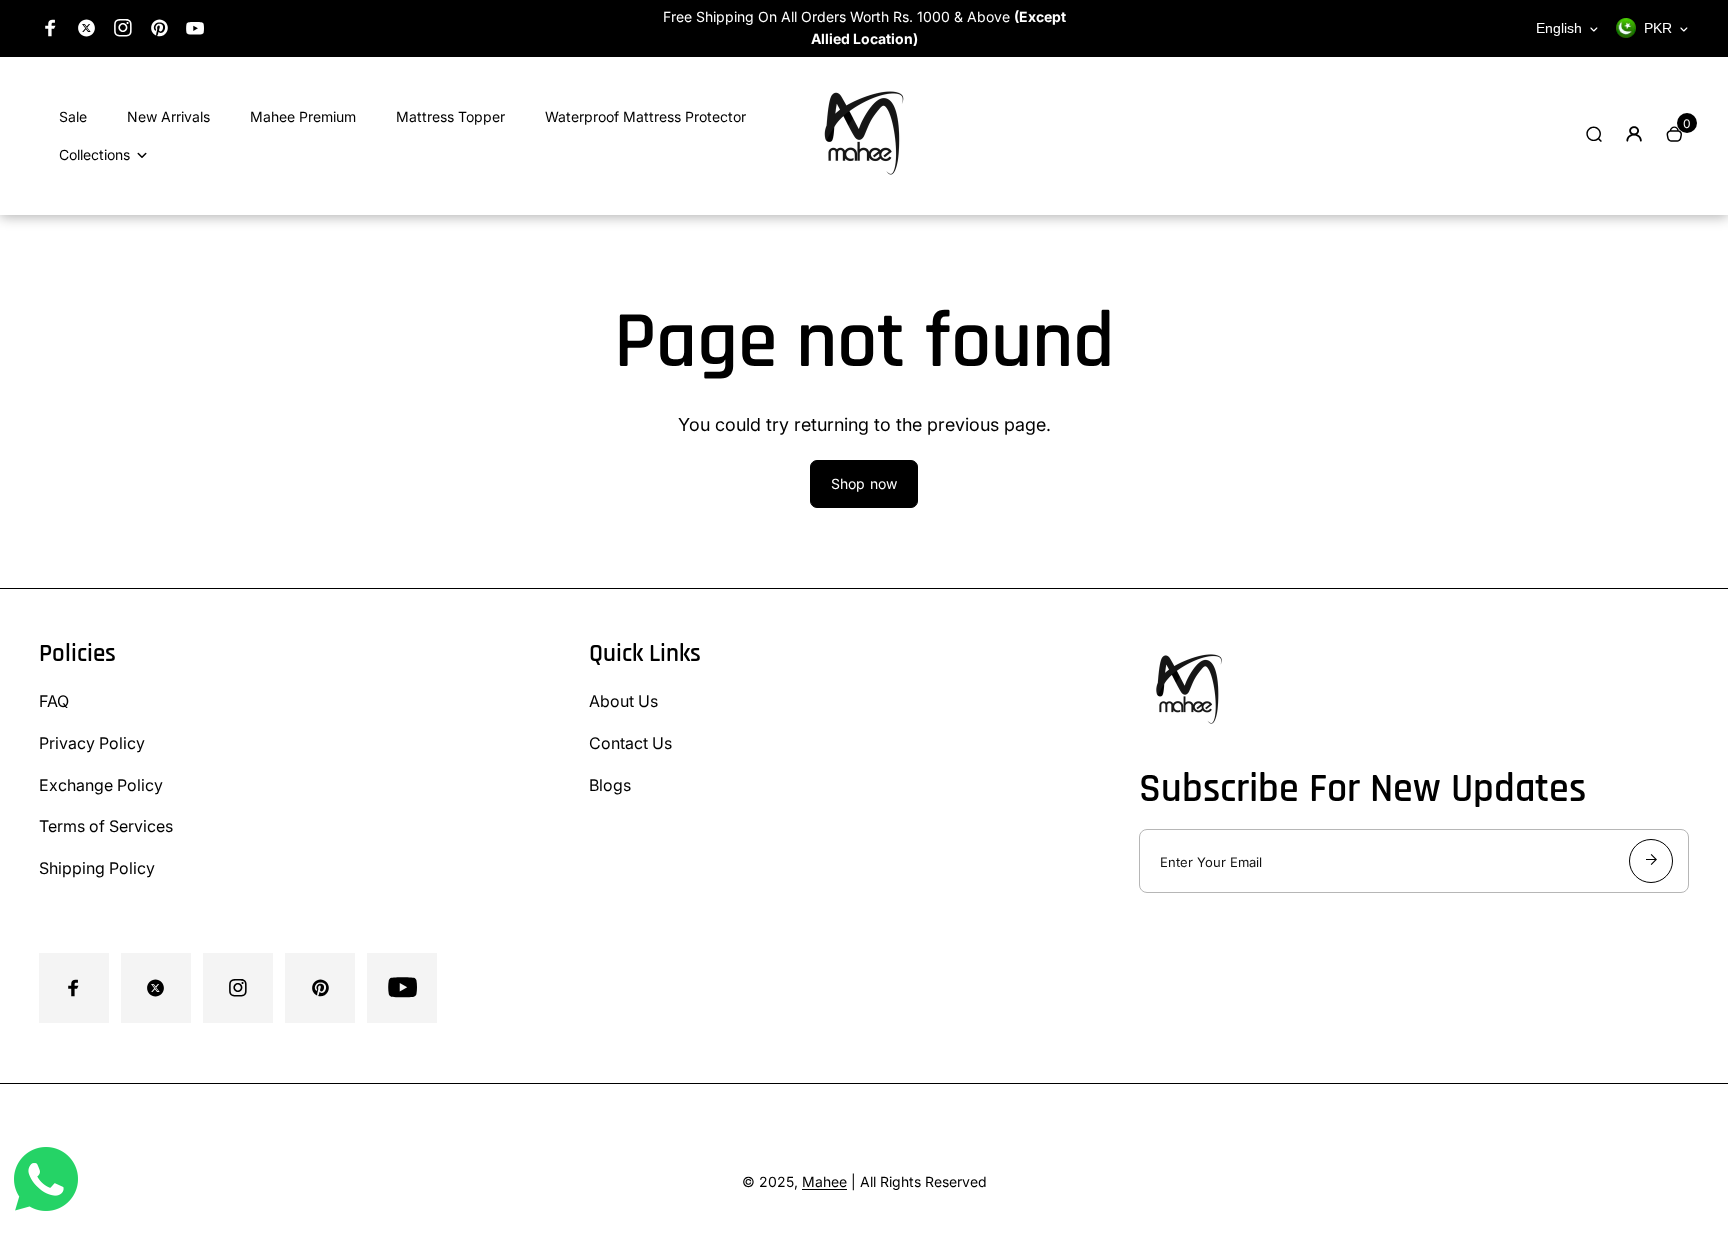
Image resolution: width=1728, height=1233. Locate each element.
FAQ (54, 701)
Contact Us (630, 743)
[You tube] (195, 28)
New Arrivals (168, 116)
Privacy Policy (92, 743)
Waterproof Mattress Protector (645, 116)
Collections (94, 154)
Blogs (610, 785)
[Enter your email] (1651, 861)
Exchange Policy (101, 785)
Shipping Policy (97, 868)
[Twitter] (87, 28)
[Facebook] (51, 28)
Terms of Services (106, 826)
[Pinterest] (159, 28)
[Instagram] (123, 28)
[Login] (1634, 134)
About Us (623, 701)
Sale (73, 116)
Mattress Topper (450, 116)
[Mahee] (864, 187)
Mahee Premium (303, 116)
